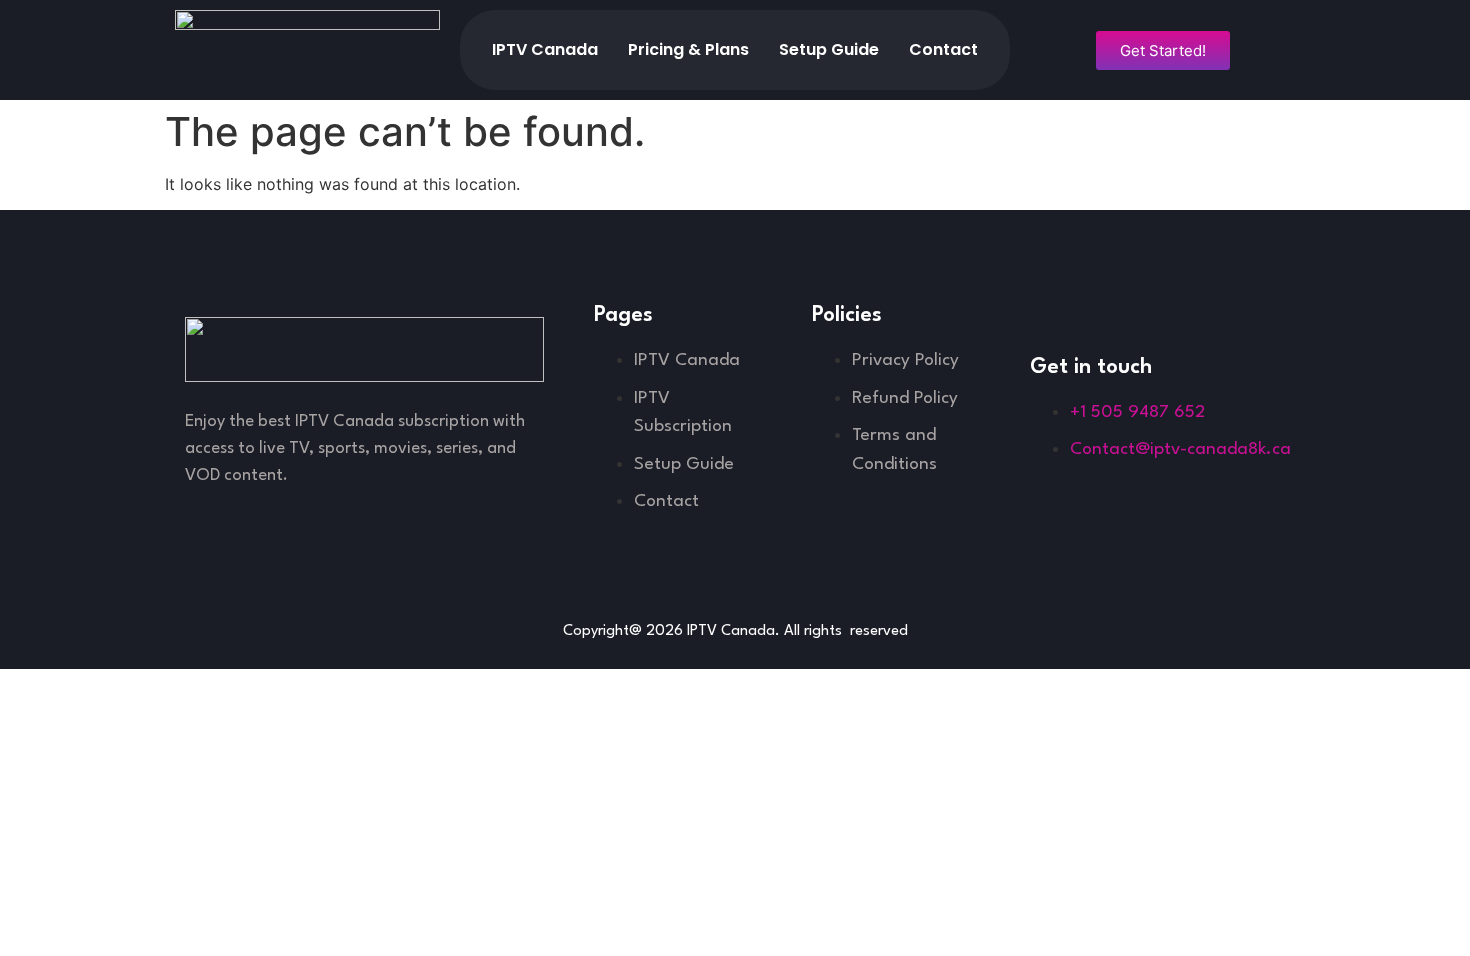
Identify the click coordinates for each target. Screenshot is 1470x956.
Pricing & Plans (688, 49)
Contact (943, 49)
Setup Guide (829, 49)
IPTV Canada (545, 49)
